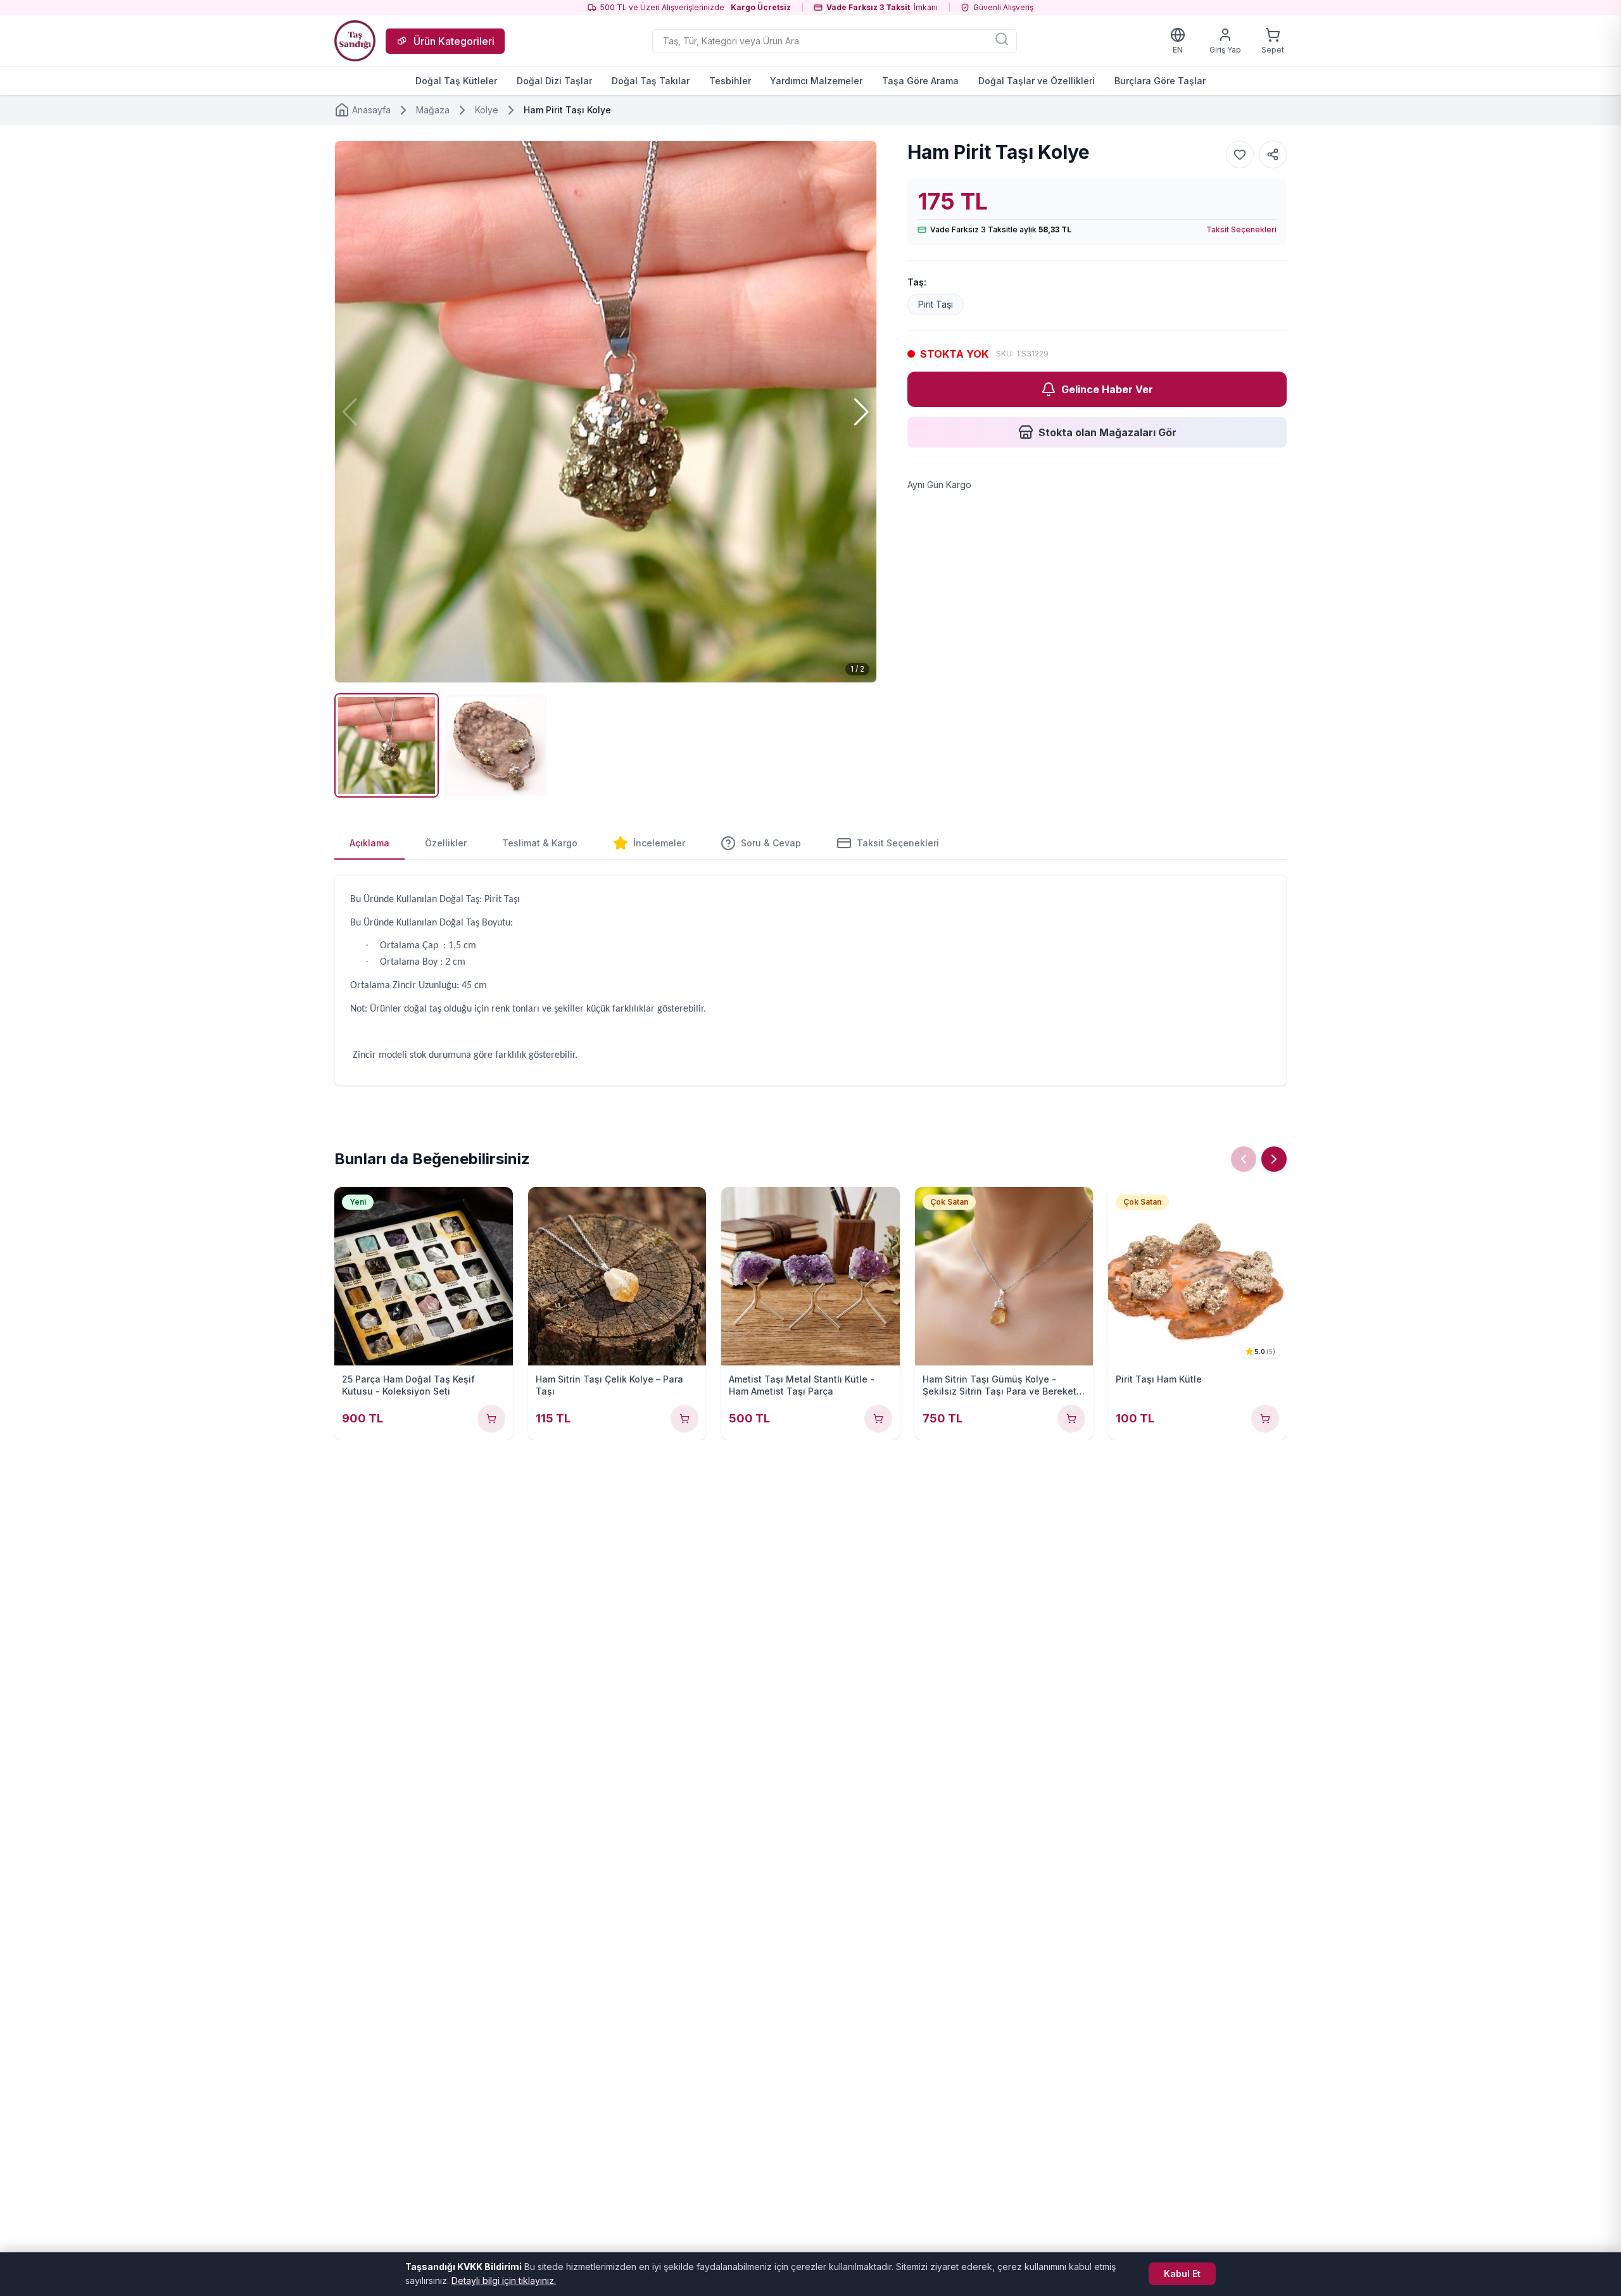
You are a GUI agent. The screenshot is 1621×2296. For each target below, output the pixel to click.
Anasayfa (371, 110)
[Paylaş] (1273, 154)
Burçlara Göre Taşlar (1160, 81)
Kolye (487, 110)
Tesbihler (730, 81)
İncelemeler (659, 843)
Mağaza (433, 110)
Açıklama (369, 843)
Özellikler (446, 843)
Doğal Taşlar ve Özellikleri (1037, 81)
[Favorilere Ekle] (1240, 154)
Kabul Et (1182, 2274)
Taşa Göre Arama (920, 81)
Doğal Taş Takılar (651, 81)
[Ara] (1002, 39)
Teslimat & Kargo (540, 843)
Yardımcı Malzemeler (816, 81)
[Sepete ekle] (491, 1419)
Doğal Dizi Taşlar (554, 81)
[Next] (1274, 1159)
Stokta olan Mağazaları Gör (1107, 432)
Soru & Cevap (771, 843)
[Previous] (1244, 1159)
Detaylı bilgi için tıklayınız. (504, 2280)
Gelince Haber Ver (1107, 389)
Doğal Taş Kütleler (456, 81)
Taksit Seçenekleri (1241, 229)
